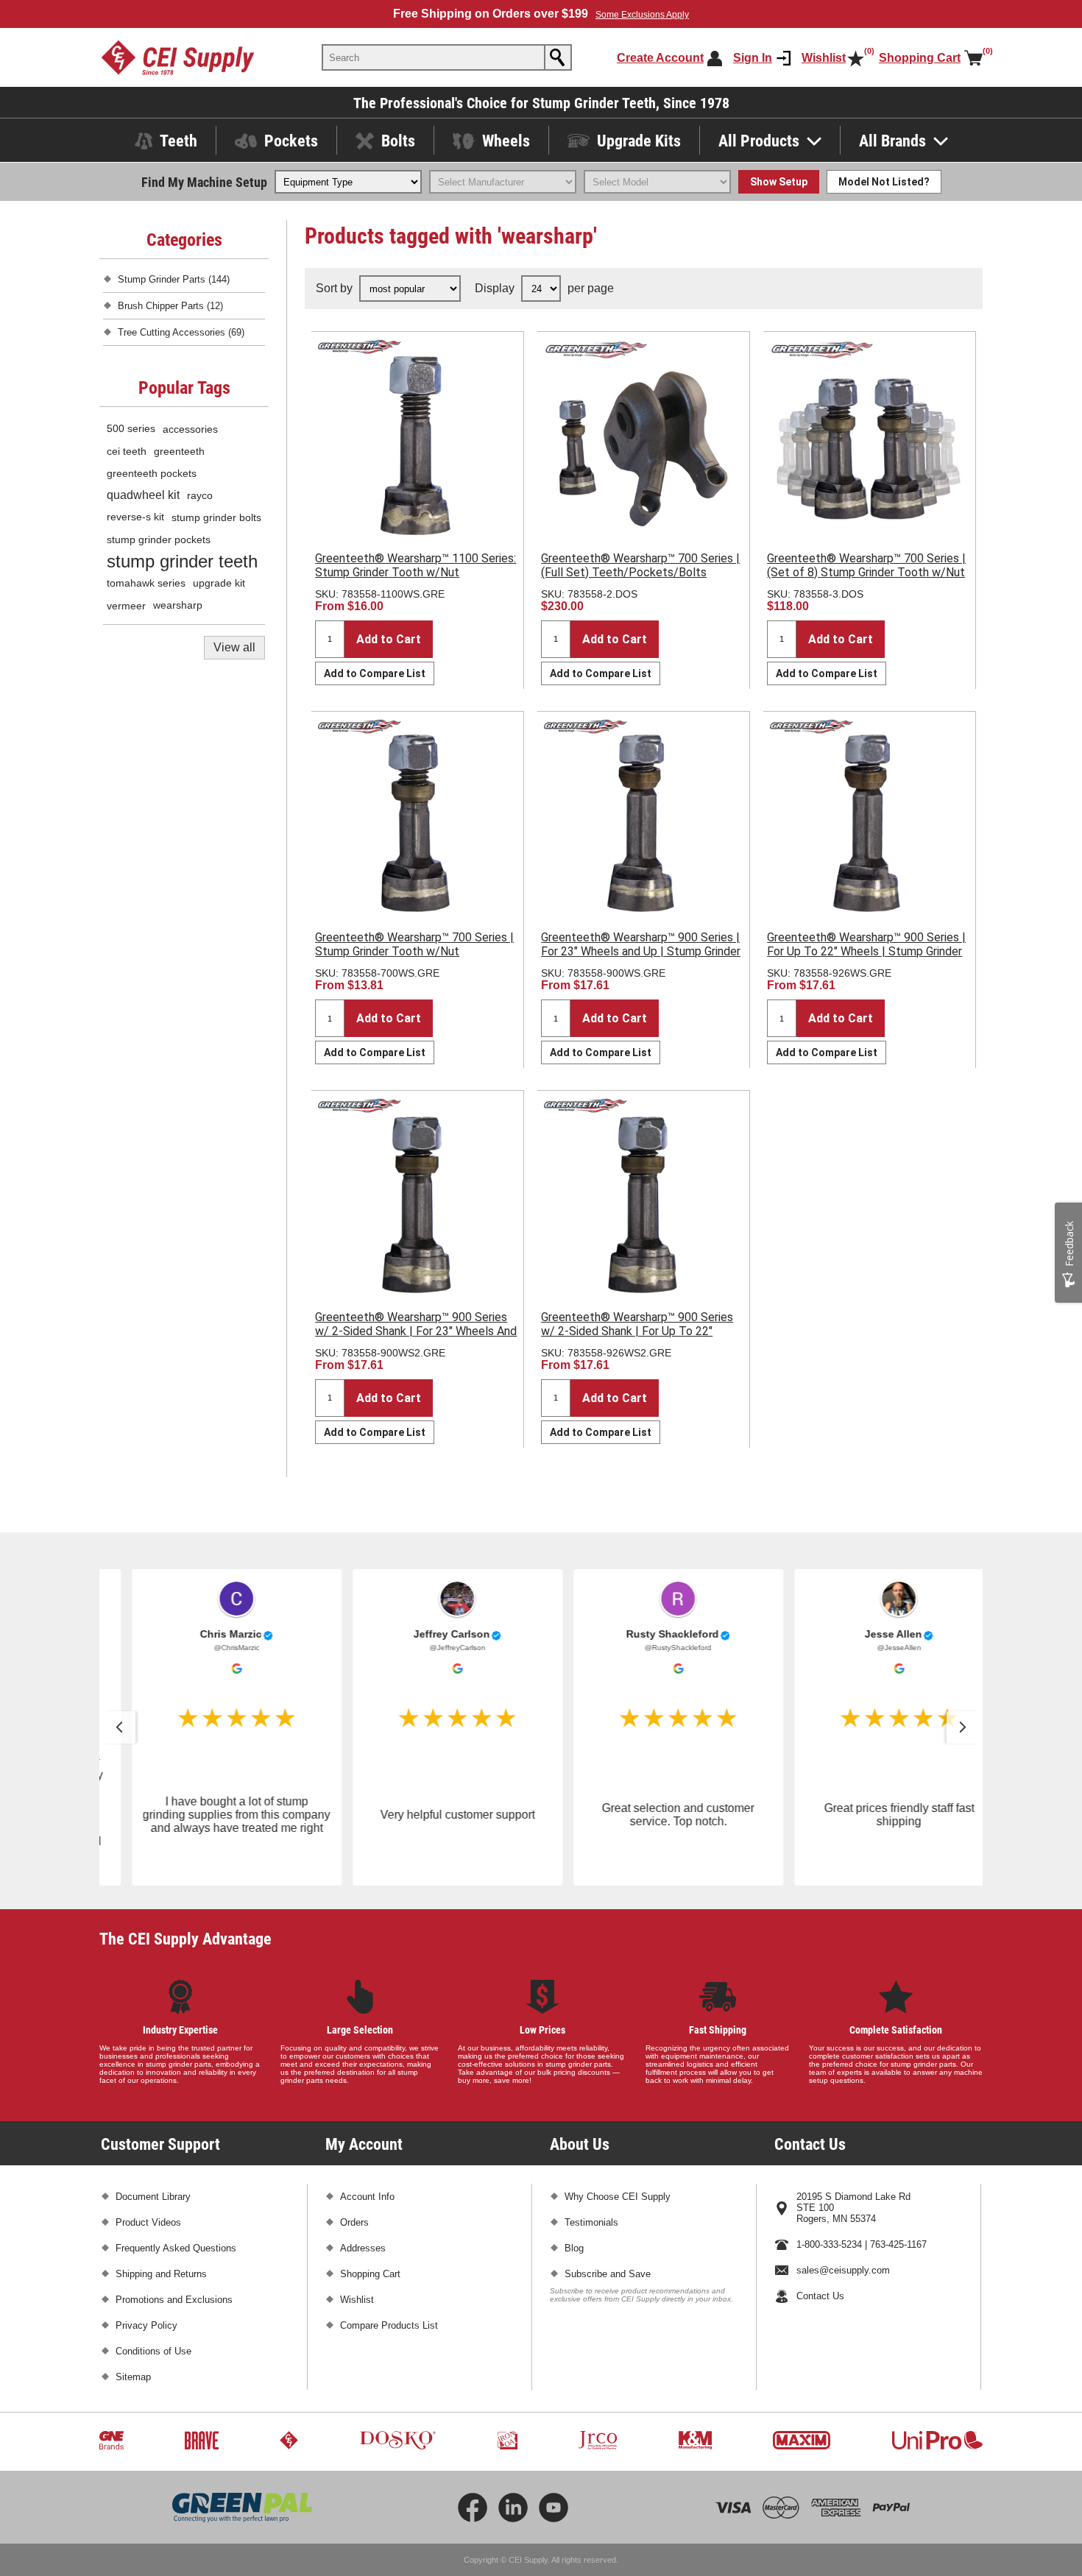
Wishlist (357, 2300)
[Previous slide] (119, 1727)
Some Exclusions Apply (642, 15)
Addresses (363, 2248)
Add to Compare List (375, 673)
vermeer (126, 606)
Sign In (753, 58)
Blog (574, 2248)
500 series (131, 429)
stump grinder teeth (182, 561)
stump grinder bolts (216, 517)
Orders (354, 2222)
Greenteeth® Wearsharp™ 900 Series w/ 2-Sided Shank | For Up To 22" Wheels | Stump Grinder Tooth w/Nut (637, 1331)
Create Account (660, 58)
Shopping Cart (370, 2274)
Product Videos (148, 2222)
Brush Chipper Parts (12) (170, 306)
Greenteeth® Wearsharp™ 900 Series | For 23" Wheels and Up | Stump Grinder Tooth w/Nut (641, 951)
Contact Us (820, 2296)
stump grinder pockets (159, 539)
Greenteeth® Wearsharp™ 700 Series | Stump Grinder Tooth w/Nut (414, 944)
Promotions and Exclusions (174, 2300)
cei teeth (127, 451)
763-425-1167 (898, 2244)
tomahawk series (146, 583)
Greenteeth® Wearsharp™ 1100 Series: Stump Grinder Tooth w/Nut (416, 565)
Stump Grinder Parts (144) (174, 279)
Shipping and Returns (161, 2274)
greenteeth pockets (152, 473)
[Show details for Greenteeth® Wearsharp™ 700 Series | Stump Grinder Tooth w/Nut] (417, 818)
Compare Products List (389, 2325)
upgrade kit (219, 583)
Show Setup (779, 182)
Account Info (367, 2197)
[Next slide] (963, 1727)
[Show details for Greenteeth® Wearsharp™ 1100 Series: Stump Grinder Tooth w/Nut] (417, 438)
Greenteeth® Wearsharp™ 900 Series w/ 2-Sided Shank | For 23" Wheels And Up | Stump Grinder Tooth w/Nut (416, 1331)
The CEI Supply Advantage (185, 1938)
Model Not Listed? (884, 182)
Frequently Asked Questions (176, 2248)
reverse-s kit (135, 517)
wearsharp (178, 605)
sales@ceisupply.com (843, 2270)
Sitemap (133, 2377)
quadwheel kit (143, 495)
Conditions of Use (153, 2351)
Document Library (153, 2197)
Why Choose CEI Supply (618, 2197)
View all (234, 647)
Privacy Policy (146, 2325)
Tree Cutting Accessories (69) (181, 332)
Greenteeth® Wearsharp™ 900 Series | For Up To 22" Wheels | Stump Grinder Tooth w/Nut (866, 951)
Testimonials (591, 2222)
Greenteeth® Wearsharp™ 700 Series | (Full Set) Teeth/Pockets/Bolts (640, 565)
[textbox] (434, 57)
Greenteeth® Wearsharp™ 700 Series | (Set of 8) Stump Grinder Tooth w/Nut (866, 565)
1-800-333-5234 (829, 2244)
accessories (190, 429)
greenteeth (179, 451)
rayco (200, 495)
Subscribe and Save (608, 2274)
